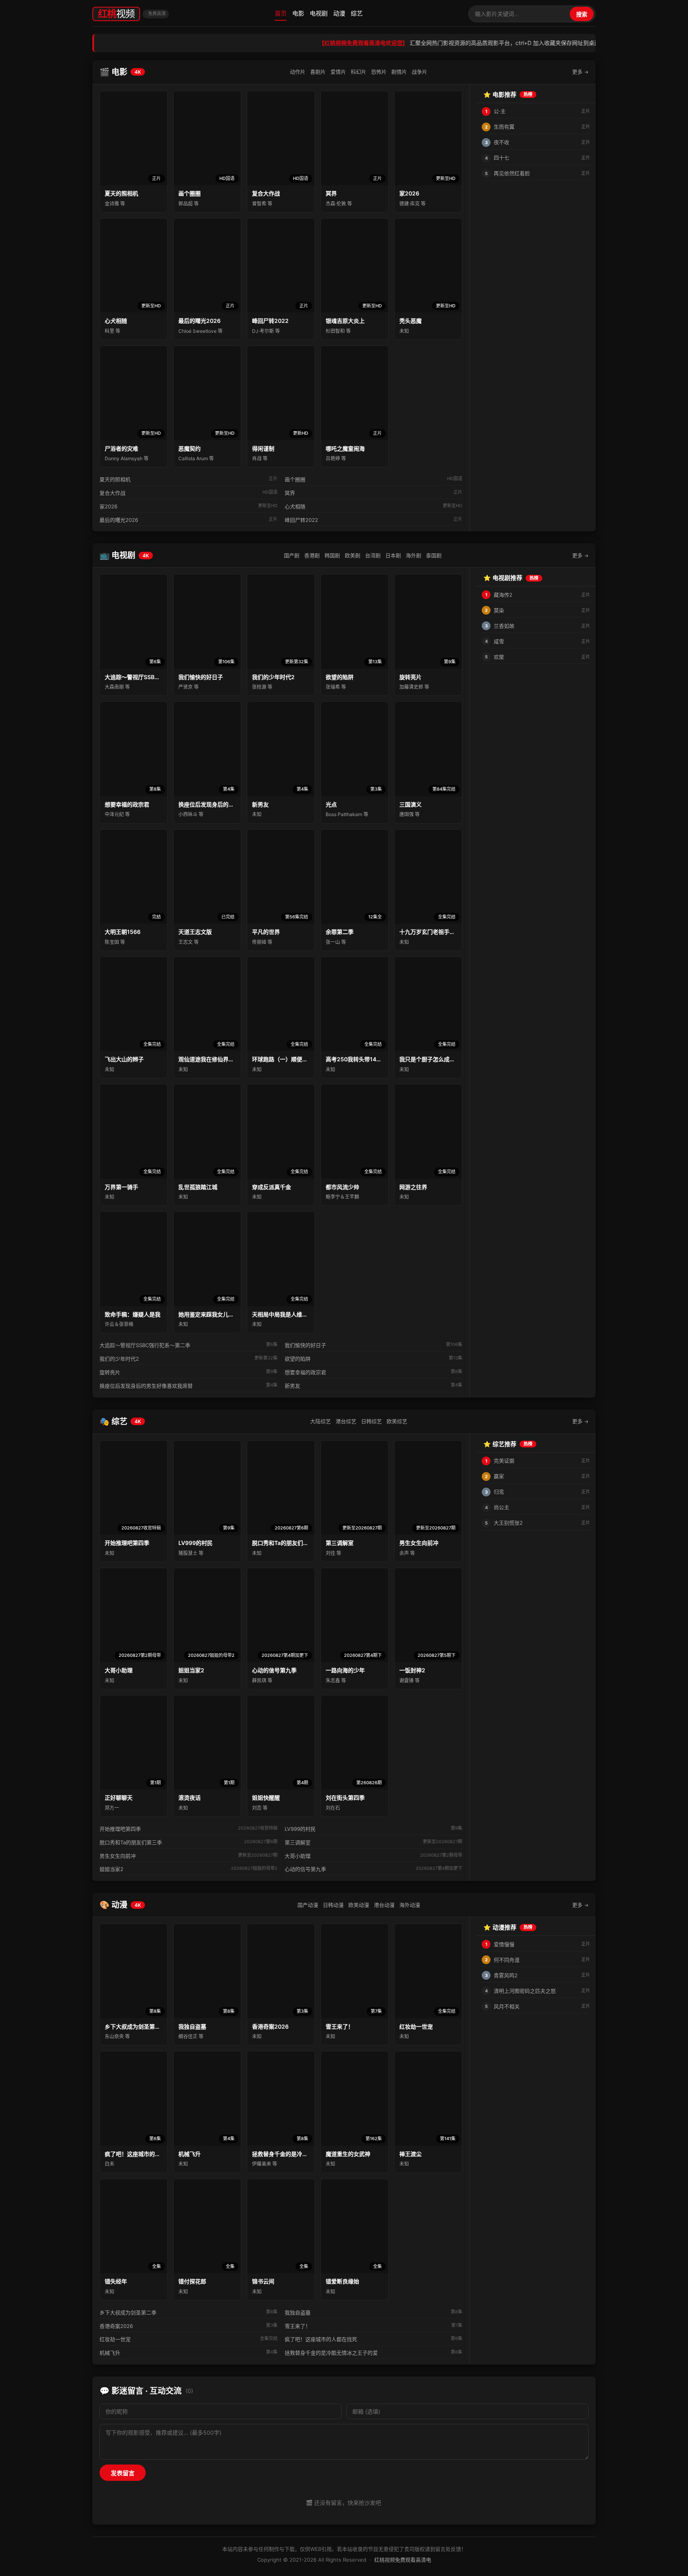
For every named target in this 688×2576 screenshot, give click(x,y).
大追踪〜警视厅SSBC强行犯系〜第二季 (145, 1345)
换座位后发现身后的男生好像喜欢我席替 (146, 1386)
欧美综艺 (397, 1421)
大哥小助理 (298, 1856)
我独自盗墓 (298, 2312)
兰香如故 (504, 626)
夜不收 (501, 142)
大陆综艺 (321, 1421)
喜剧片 (318, 72)
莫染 (499, 610)
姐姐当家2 (111, 1869)
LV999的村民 (300, 1829)
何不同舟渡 (507, 1960)
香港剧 (312, 555)
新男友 (292, 1386)
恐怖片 (379, 72)
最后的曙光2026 (119, 520)
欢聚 (499, 657)
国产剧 (292, 555)
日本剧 (393, 555)
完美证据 (504, 1461)
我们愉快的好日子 (305, 1345)
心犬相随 (295, 506)
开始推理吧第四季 (120, 1829)
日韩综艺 (371, 1421)
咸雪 (499, 641)
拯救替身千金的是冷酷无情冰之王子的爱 (331, 2353)
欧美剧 (353, 555)
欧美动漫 (359, 1905)
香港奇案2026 (116, 2326)
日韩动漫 (333, 1905)
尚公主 (501, 1507)
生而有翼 (504, 127)
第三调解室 (298, 1842)
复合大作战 (112, 493)
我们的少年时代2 (119, 1359)
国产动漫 (308, 1905)
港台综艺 (346, 1421)
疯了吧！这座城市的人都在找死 (321, 2339)
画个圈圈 (295, 479)
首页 (281, 13)
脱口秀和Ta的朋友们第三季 (131, 1842)
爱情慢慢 (504, 1944)
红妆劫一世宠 (115, 2339)
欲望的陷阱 (298, 1359)
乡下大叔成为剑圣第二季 (128, 2312)
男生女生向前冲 (118, 1856)
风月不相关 (507, 2006)
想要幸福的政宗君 (305, 1372)
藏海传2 (503, 595)
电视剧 (319, 13)
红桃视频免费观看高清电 (403, 2560)
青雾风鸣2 (506, 1975)
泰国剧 (434, 555)
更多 (580, 72)
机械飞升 (110, 2353)
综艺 (357, 13)
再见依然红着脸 (512, 173)
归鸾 (499, 1492)
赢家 (499, 1476)
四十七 (501, 158)
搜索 (582, 14)
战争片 (419, 72)
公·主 (500, 111)
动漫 (339, 13)
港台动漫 (384, 1905)
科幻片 (359, 72)
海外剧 (413, 555)
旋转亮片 (110, 1372)
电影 (298, 13)
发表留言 (123, 2473)
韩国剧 (332, 555)
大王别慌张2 (508, 1523)
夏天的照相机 (115, 479)
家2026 (108, 506)
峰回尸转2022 (301, 520)
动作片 (298, 72)
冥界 (290, 493)
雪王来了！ (298, 2326)
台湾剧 (373, 555)
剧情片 (399, 72)
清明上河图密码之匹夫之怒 (525, 1991)
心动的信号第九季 (305, 1869)
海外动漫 (410, 1905)
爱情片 (338, 72)
